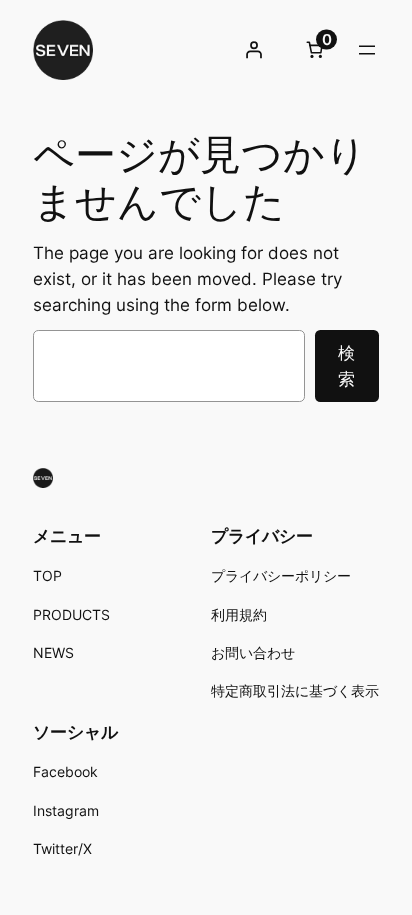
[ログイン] (254, 50)
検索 (346, 366)
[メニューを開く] (367, 50)
